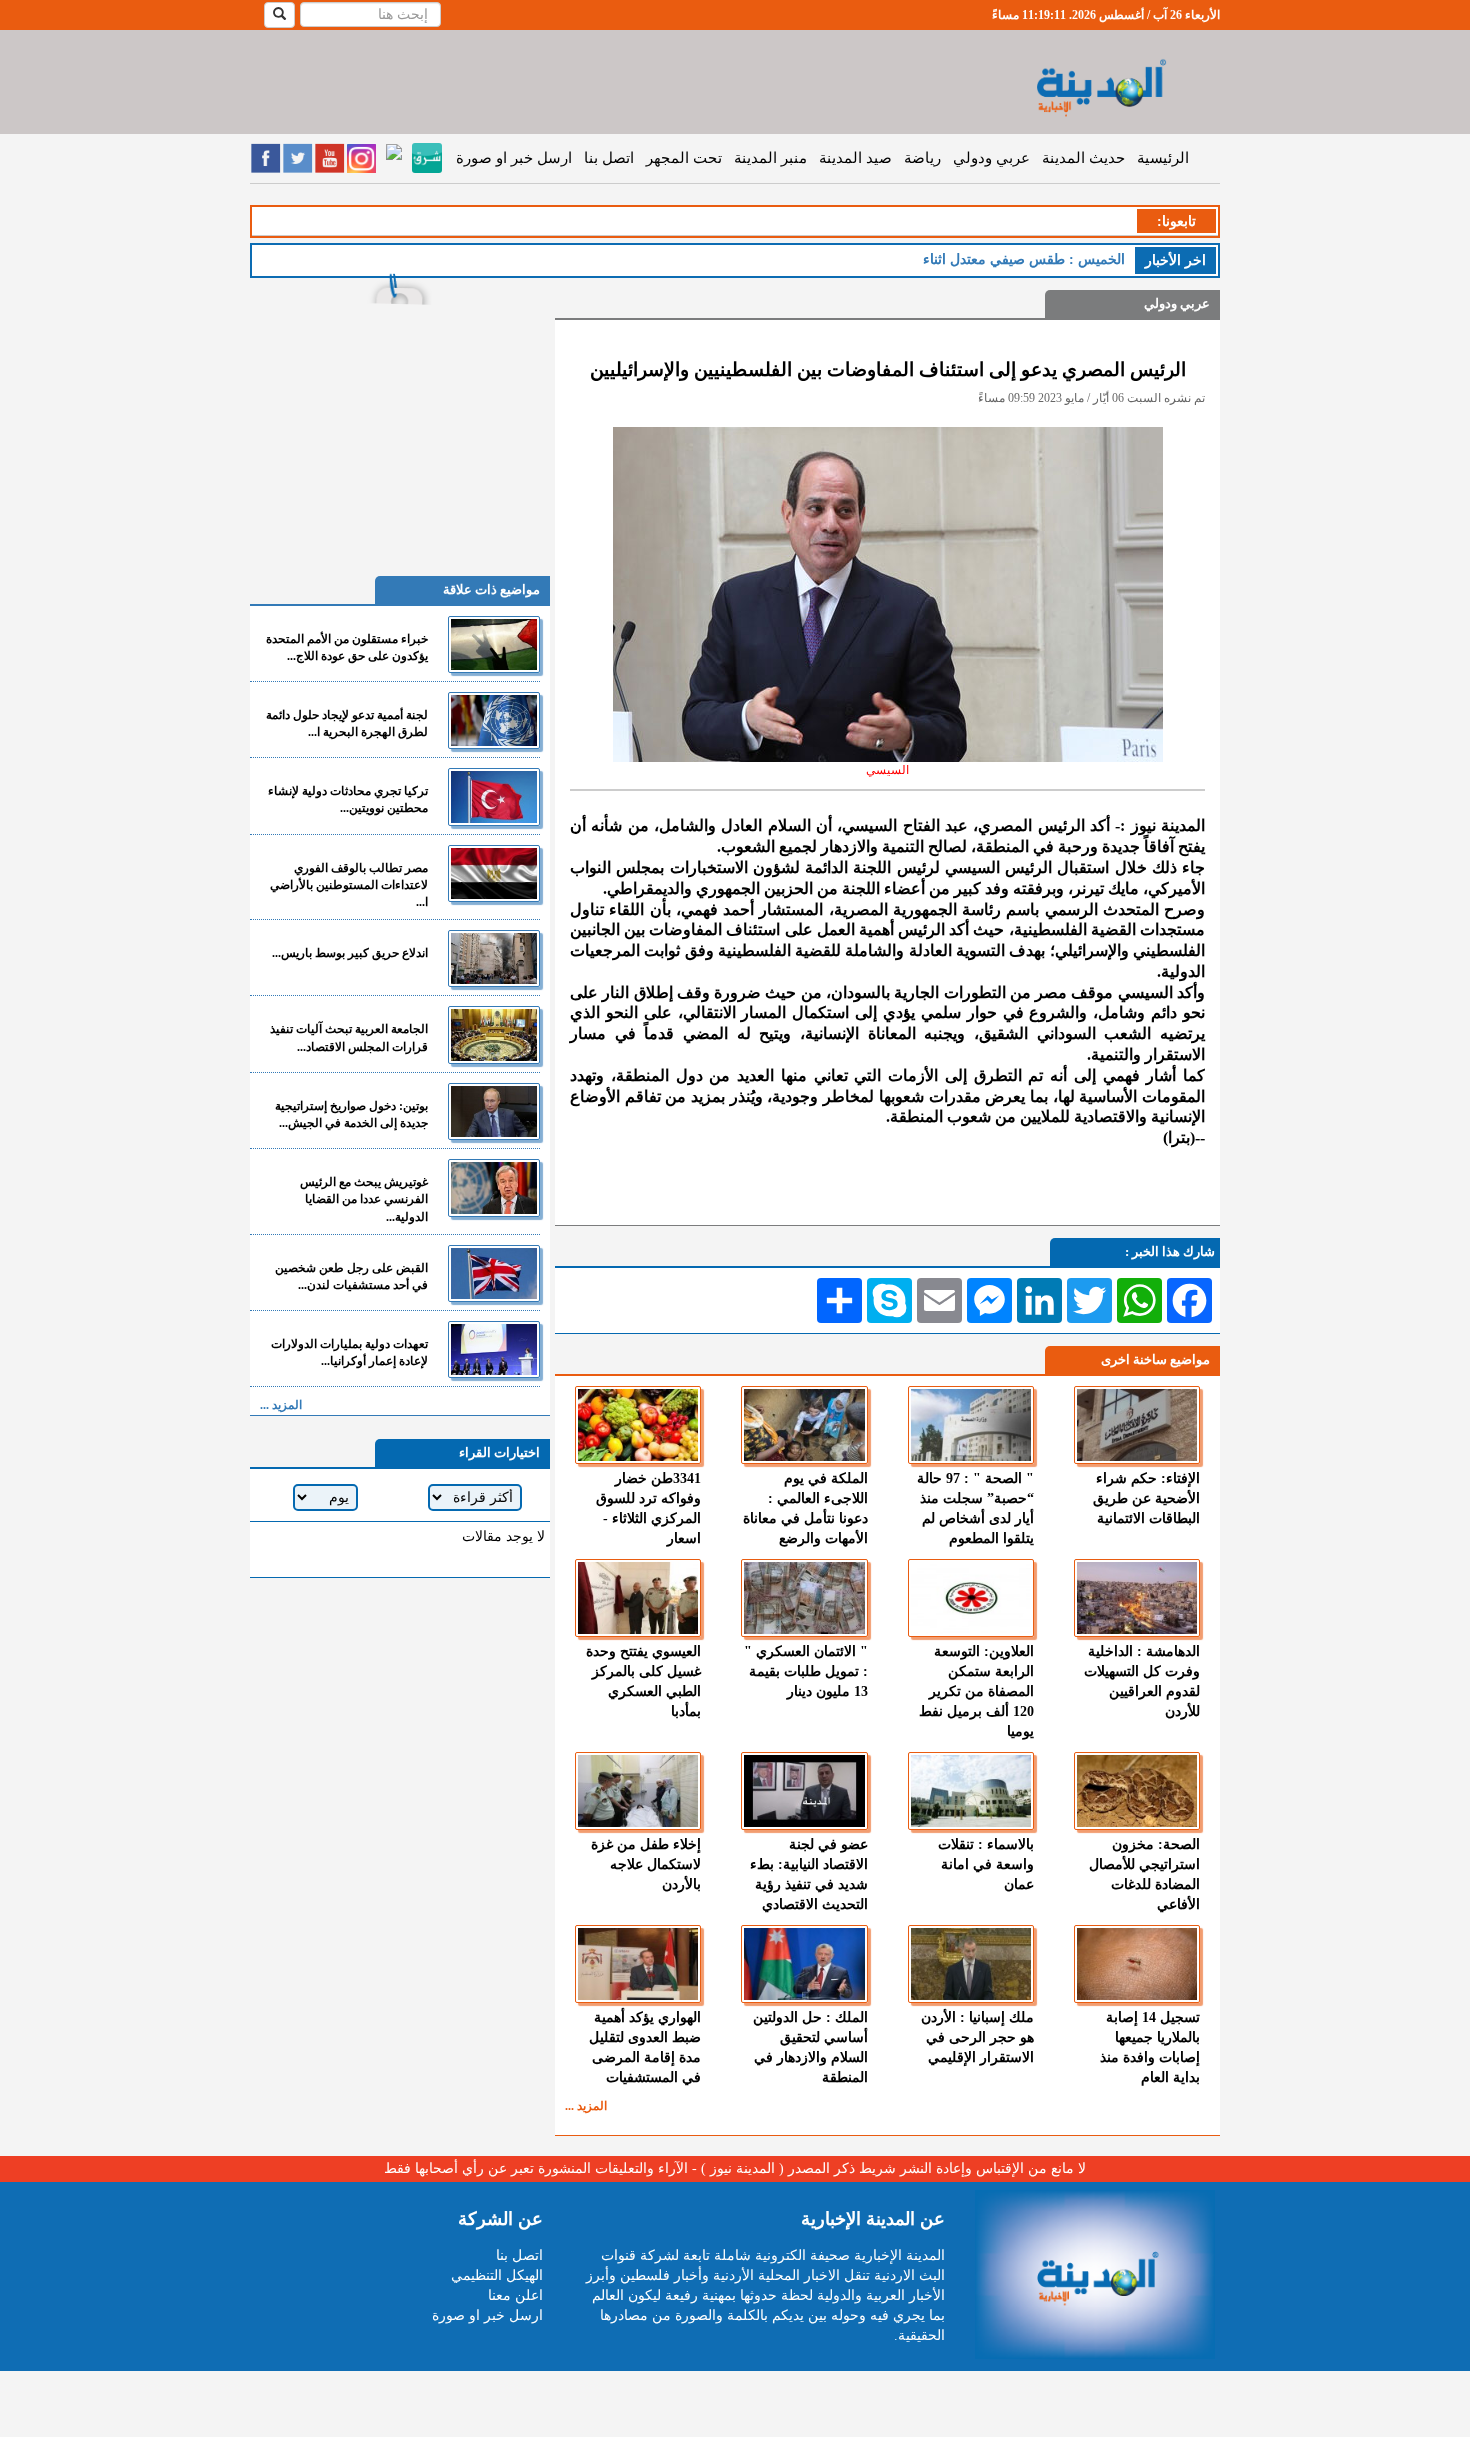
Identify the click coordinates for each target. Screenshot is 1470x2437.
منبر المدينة (770, 158)
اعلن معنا (515, 2295)
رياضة (922, 158)
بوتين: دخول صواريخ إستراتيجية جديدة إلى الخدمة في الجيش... (351, 1114)
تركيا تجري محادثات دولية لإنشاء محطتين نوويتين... (348, 799)
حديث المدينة (1083, 158)
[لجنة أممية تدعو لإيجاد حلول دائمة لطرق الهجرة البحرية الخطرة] (494, 720)
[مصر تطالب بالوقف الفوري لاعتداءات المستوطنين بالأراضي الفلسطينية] (494, 873)
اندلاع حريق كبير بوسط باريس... (350, 953)
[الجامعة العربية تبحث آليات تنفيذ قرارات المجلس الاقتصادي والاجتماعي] (494, 1034)
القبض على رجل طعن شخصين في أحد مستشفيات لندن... (351, 1276)
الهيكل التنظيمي (497, 2275)
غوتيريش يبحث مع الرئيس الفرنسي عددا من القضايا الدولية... (364, 1199)
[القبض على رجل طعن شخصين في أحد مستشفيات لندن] (494, 1273)
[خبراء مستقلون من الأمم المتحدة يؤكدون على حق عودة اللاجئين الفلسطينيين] (494, 644)
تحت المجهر (684, 158)
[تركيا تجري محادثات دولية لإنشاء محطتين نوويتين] (494, 796)
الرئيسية (1163, 158)
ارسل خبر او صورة (514, 158)
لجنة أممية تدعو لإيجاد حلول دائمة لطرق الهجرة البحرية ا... (347, 723)
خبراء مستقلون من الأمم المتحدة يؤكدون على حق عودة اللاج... (347, 647)
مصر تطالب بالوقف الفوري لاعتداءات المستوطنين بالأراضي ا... (349, 885)
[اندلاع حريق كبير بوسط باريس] (494, 958)
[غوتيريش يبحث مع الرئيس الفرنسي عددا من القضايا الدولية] (494, 1187)
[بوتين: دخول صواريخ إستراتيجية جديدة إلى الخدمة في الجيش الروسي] (494, 1111)
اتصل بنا (609, 158)
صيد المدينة (855, 158)
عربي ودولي (991, 158)
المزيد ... (586, 2106)
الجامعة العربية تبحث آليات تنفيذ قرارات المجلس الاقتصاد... (349, 1037)
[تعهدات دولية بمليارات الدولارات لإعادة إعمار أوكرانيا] (494, 1349)
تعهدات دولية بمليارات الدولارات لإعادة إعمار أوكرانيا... (349, 1352)
